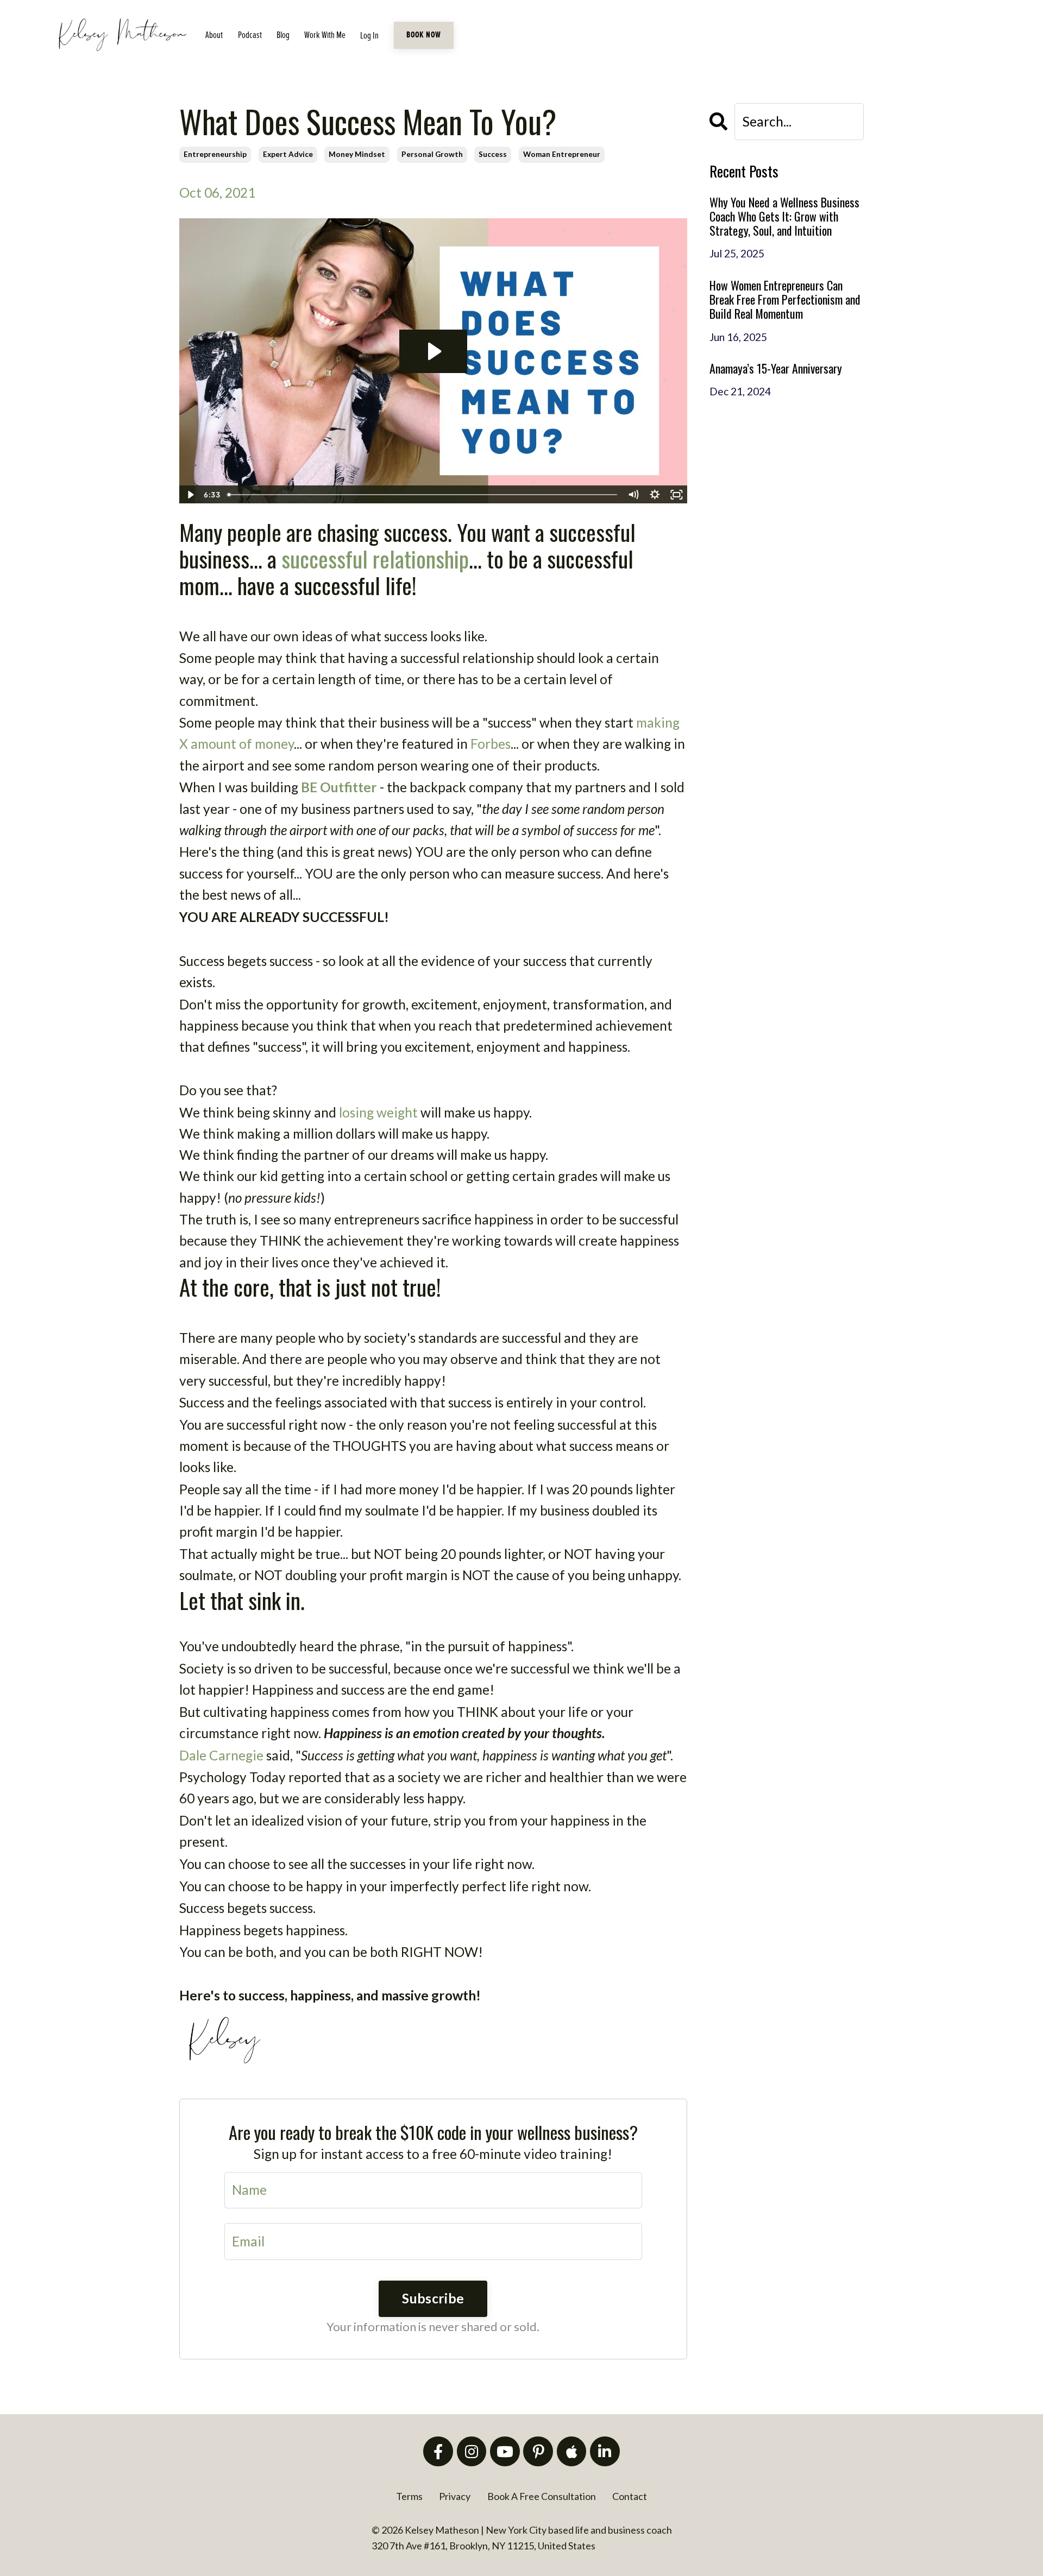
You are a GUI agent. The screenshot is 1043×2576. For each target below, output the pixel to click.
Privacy (455, 2496)
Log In (369, 36)
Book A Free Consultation (542, 2496)
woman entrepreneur (562, 154)
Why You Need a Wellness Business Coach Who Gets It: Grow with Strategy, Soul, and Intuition (784, 216)
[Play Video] (190, 495)
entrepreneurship (215, 154)
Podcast (250, 35)
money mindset (357, 154)
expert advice (288, 154)
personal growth (432, 154)
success (493, 154)
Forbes (491, 744)
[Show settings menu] (655, 495)
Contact (630, 2496)
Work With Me (325, 35)
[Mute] (633, 495)
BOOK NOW (423, 35)
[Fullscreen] (677, 495)
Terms (409, 2496)
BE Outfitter (339, 787)
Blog (283, 35)
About (214, 35)
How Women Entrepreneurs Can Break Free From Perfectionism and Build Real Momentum (785, 299)
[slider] (423, 495)
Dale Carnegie (221, 1755)
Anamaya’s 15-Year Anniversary (776, 368)
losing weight (378, 1112)
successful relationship (375, 558)
